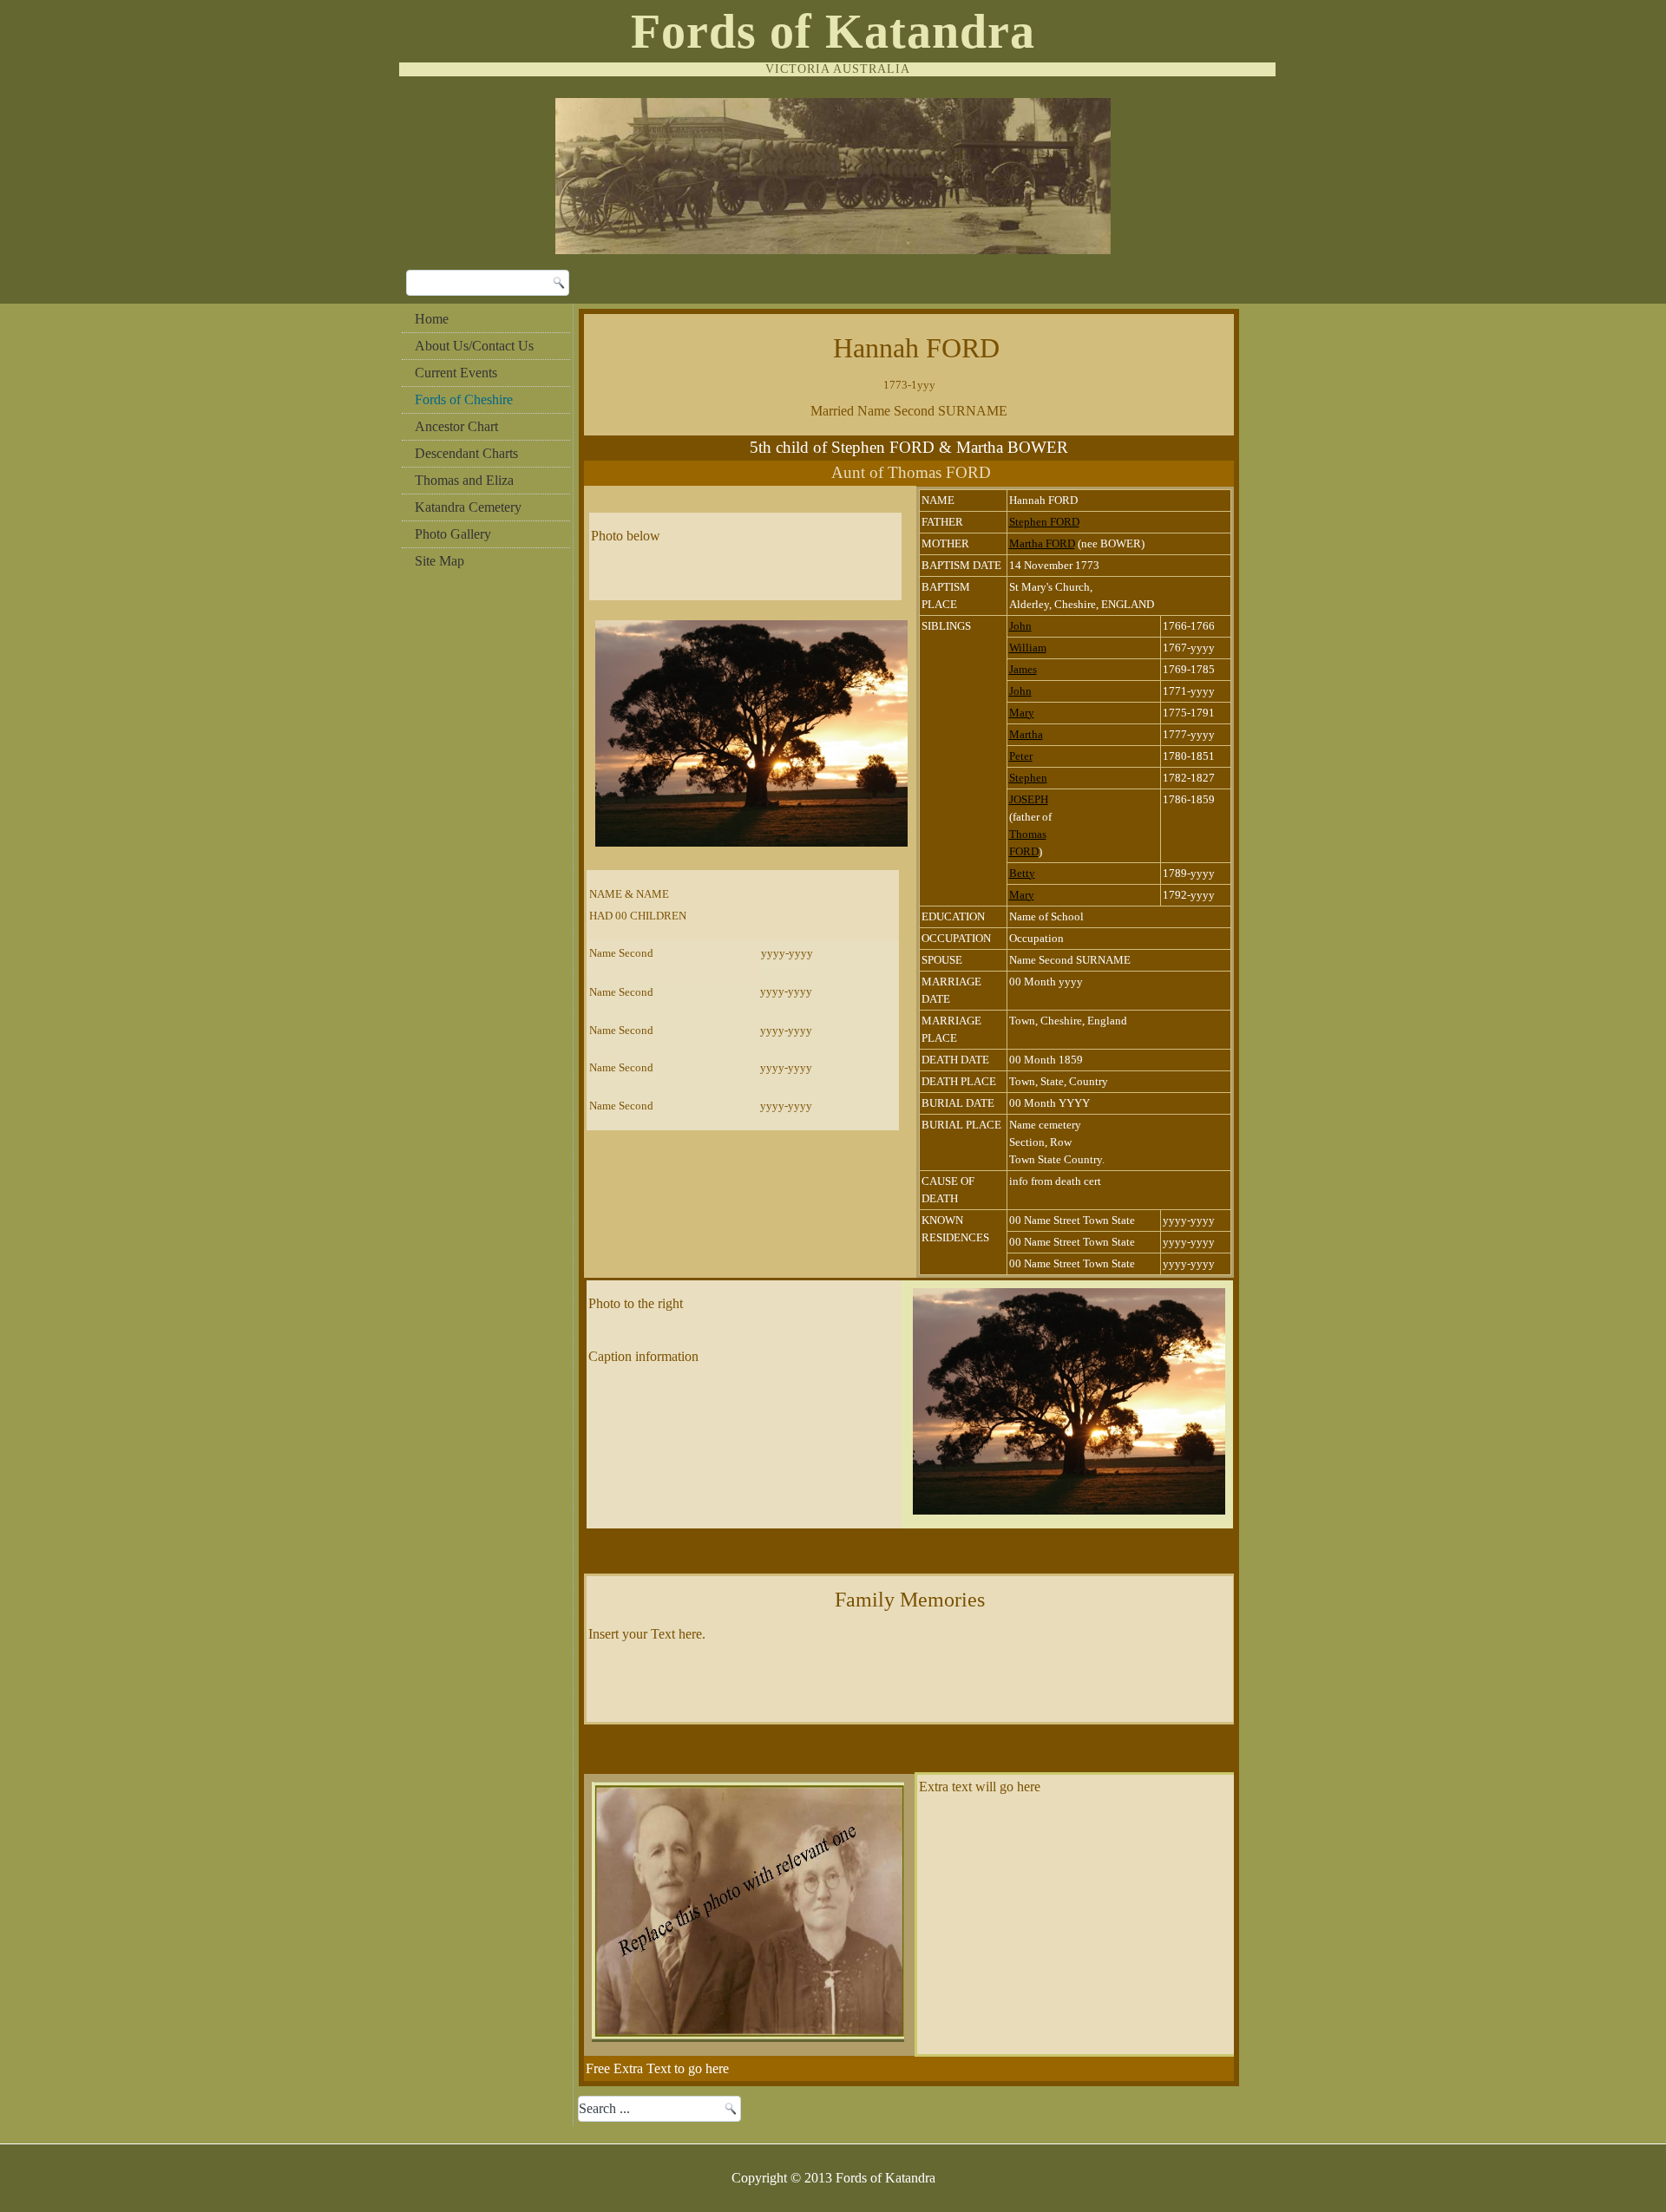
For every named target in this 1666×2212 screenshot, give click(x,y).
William (1028, 648)
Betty (1022, 873)
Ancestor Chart (456, 426)
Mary (1022, 713)
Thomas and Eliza (464, 480)
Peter (1021, 756)
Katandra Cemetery (468, 507)
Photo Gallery (453, 534)
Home (432, 319)
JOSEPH (1029, 799)
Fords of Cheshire (464, 399)
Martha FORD (1042, 543)
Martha (1026, 734)
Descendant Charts (466, 453)
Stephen (1028, 778)
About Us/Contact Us (474, 346)
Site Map (439, 561)
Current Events (456, 373)
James (1023, 669)
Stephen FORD (1044, 522)
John (1020, 626)
